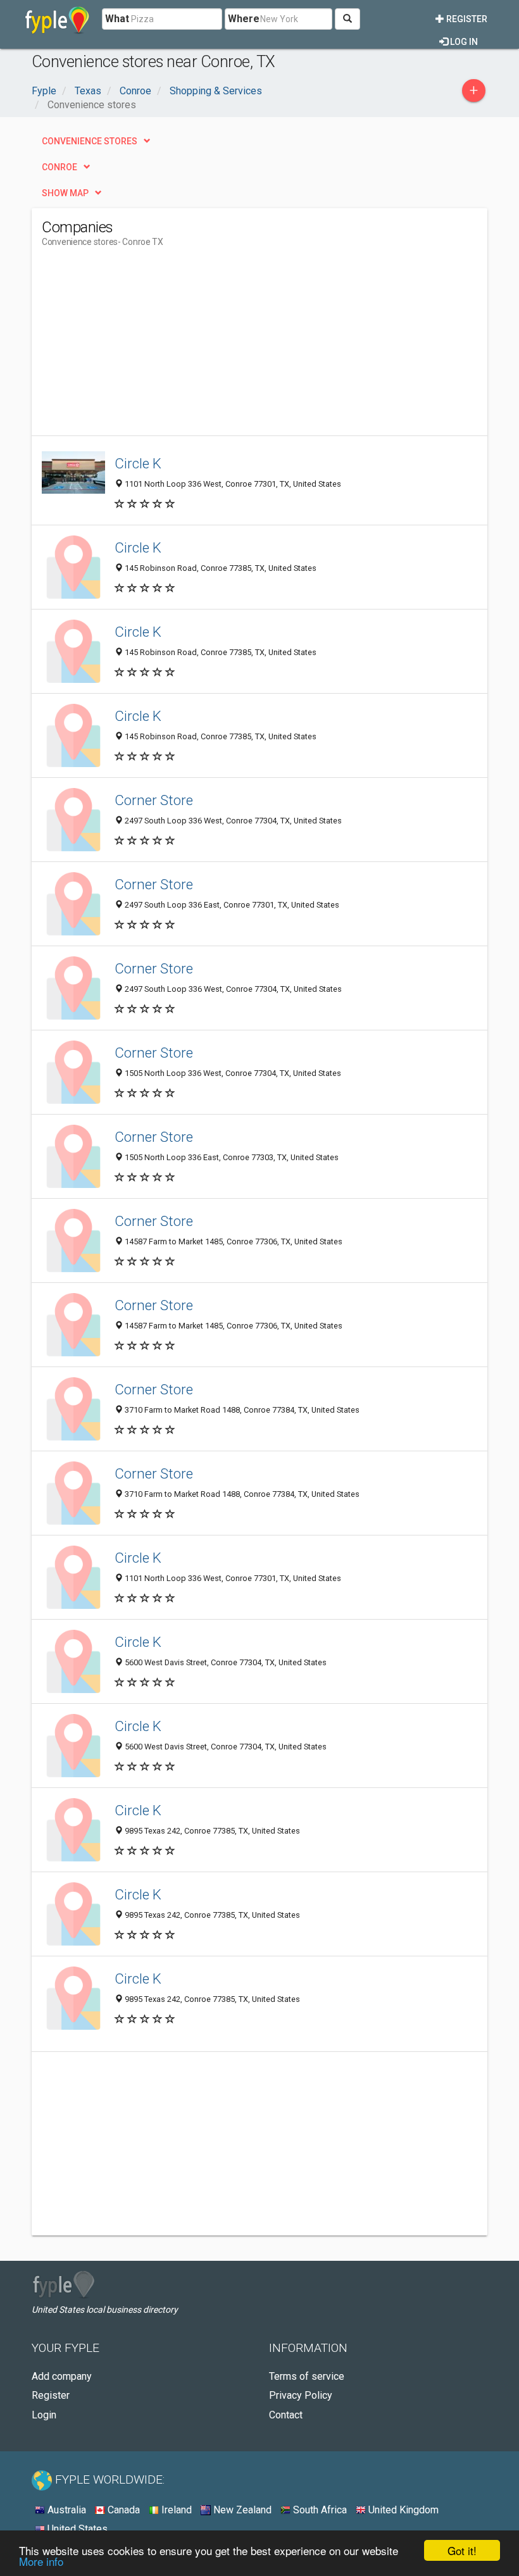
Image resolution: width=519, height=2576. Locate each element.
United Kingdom (402, 2510)
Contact (286, 2415)
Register (466, 19)
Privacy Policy (301, 2395)
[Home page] (57, 19)
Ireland (175, 2510)
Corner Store (154, 800)
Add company (62, 2376)
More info (41, 2561)
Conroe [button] (59, 167)
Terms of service (307, 2376)
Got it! (462, 2550)
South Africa (319, 2510)
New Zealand (241, 2510)
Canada (122, 2510)
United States (76, 2529)
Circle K (138, 463)
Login (44, 2415)
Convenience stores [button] (90, 141)
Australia (66, 2510)
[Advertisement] (148, 347)
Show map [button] (65, 193)
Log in (463, 42)
